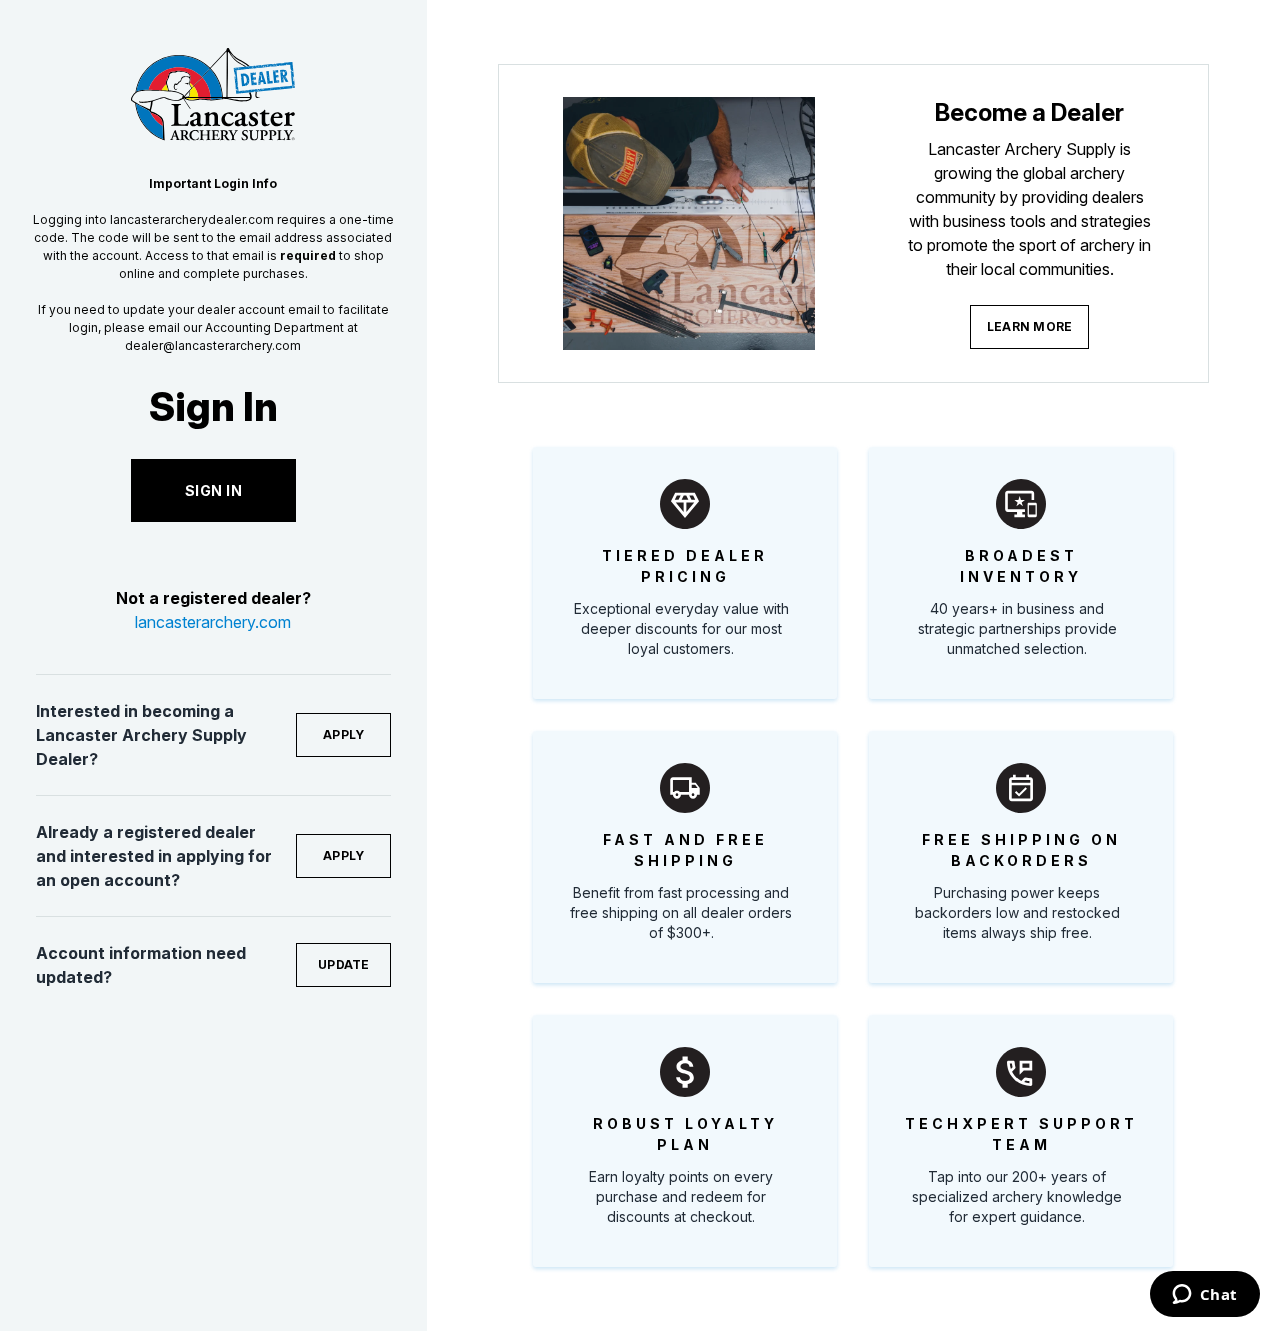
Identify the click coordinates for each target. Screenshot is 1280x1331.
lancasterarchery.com (213, 622)
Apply (343, 734)
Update (344, 964)
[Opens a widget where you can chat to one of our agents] (1204, 1296)
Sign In (214, 490)
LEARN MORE (1030, 326)
